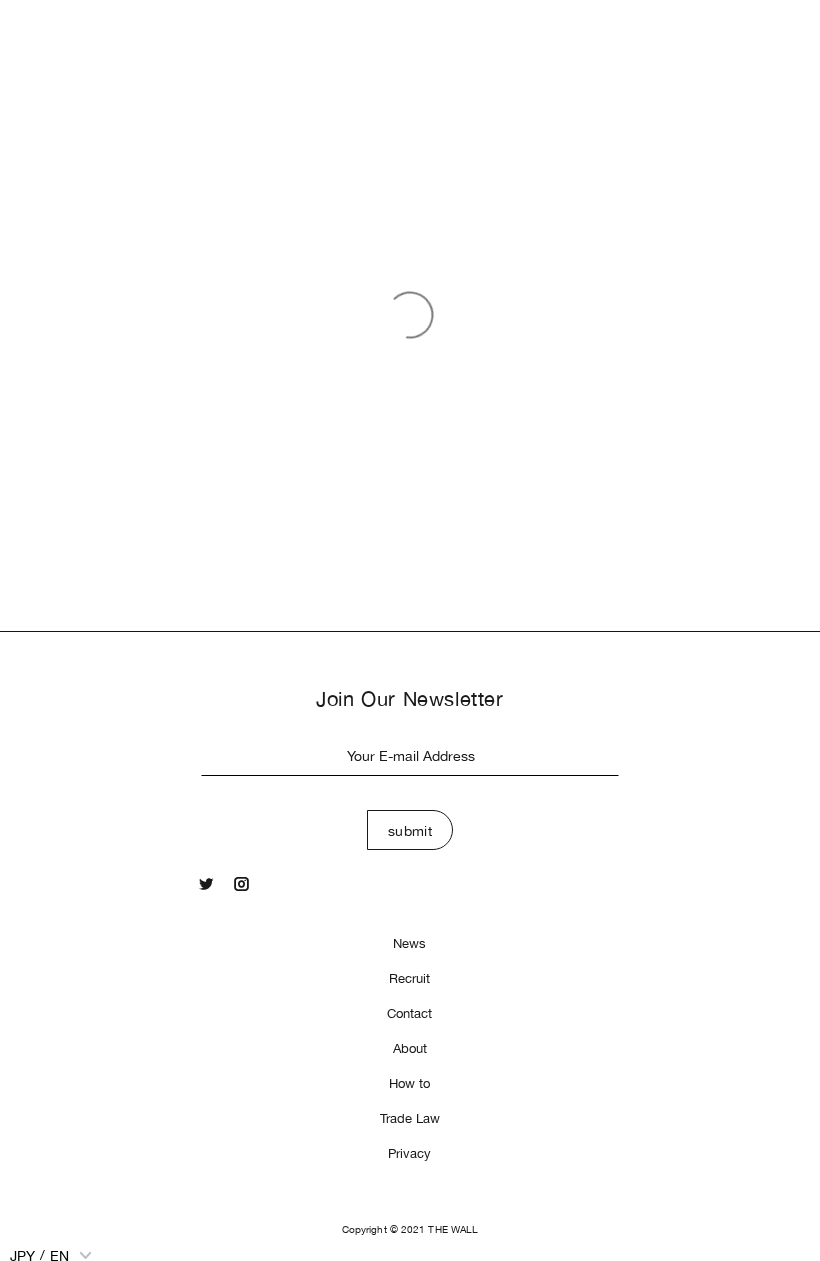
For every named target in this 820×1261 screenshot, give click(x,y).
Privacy (409, 1153)
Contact (409, 1013)
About (410, 1048)
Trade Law (410, 1118)
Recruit (409, 978)
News (409, 943)
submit (410, 831)
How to (409, 1083)
